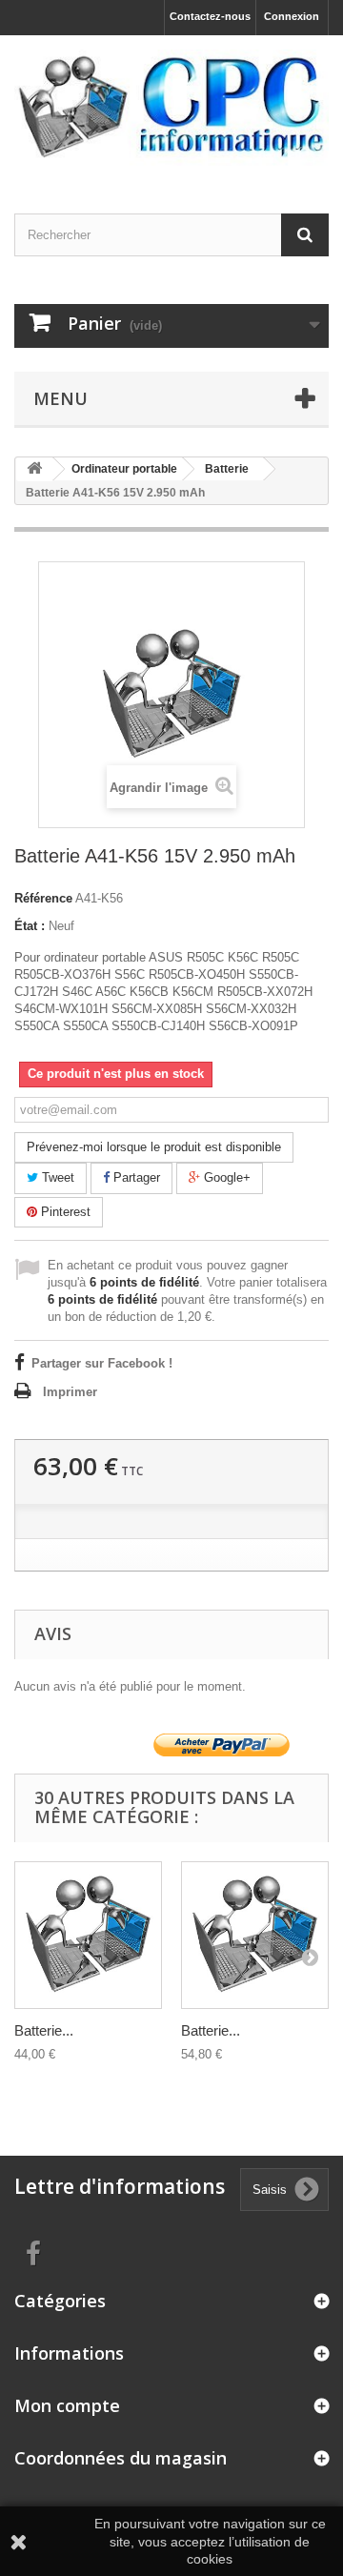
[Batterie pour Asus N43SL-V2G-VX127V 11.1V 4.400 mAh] (255, 1935)
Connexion (292, 16)
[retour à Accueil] (34, 469)
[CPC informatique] (171, 108)
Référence (43, 898)
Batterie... (44, 2030)
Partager (135, 1177)
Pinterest (64, 1212)
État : (30, 926)
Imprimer (70, 1392)
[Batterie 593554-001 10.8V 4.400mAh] (88, 1935)
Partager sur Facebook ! (102, 1363)
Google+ (225, 1177)
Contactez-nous (210, 16)
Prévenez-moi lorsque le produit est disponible (154, 1147)
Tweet (56, 1177)
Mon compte (67, 2405)
